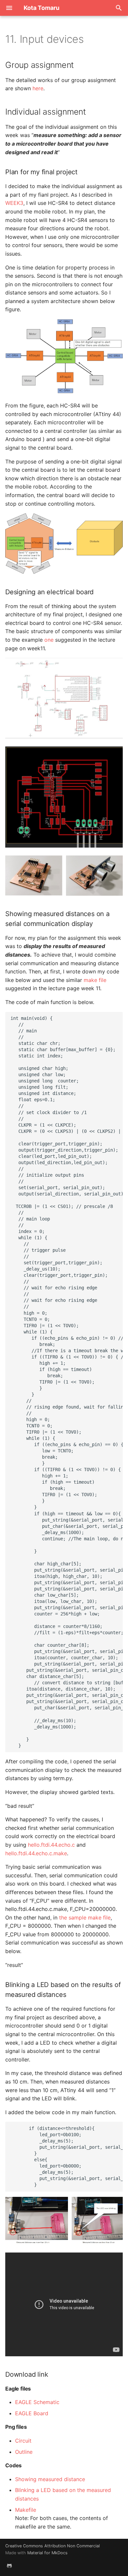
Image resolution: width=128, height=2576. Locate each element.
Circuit (23, 2441)
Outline (24, 2452)
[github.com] (9, 2565)
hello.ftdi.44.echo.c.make (36, 1853)
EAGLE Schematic (37, 2402)
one (49, 640)
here (38, 88)
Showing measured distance (50, 2479)
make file (95, 980)
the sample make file (85, 1918)
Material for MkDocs (47, 2553)
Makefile (26, 2510)
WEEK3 (14, 203)
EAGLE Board (32, 2413)
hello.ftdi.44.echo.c (51, 1845)
